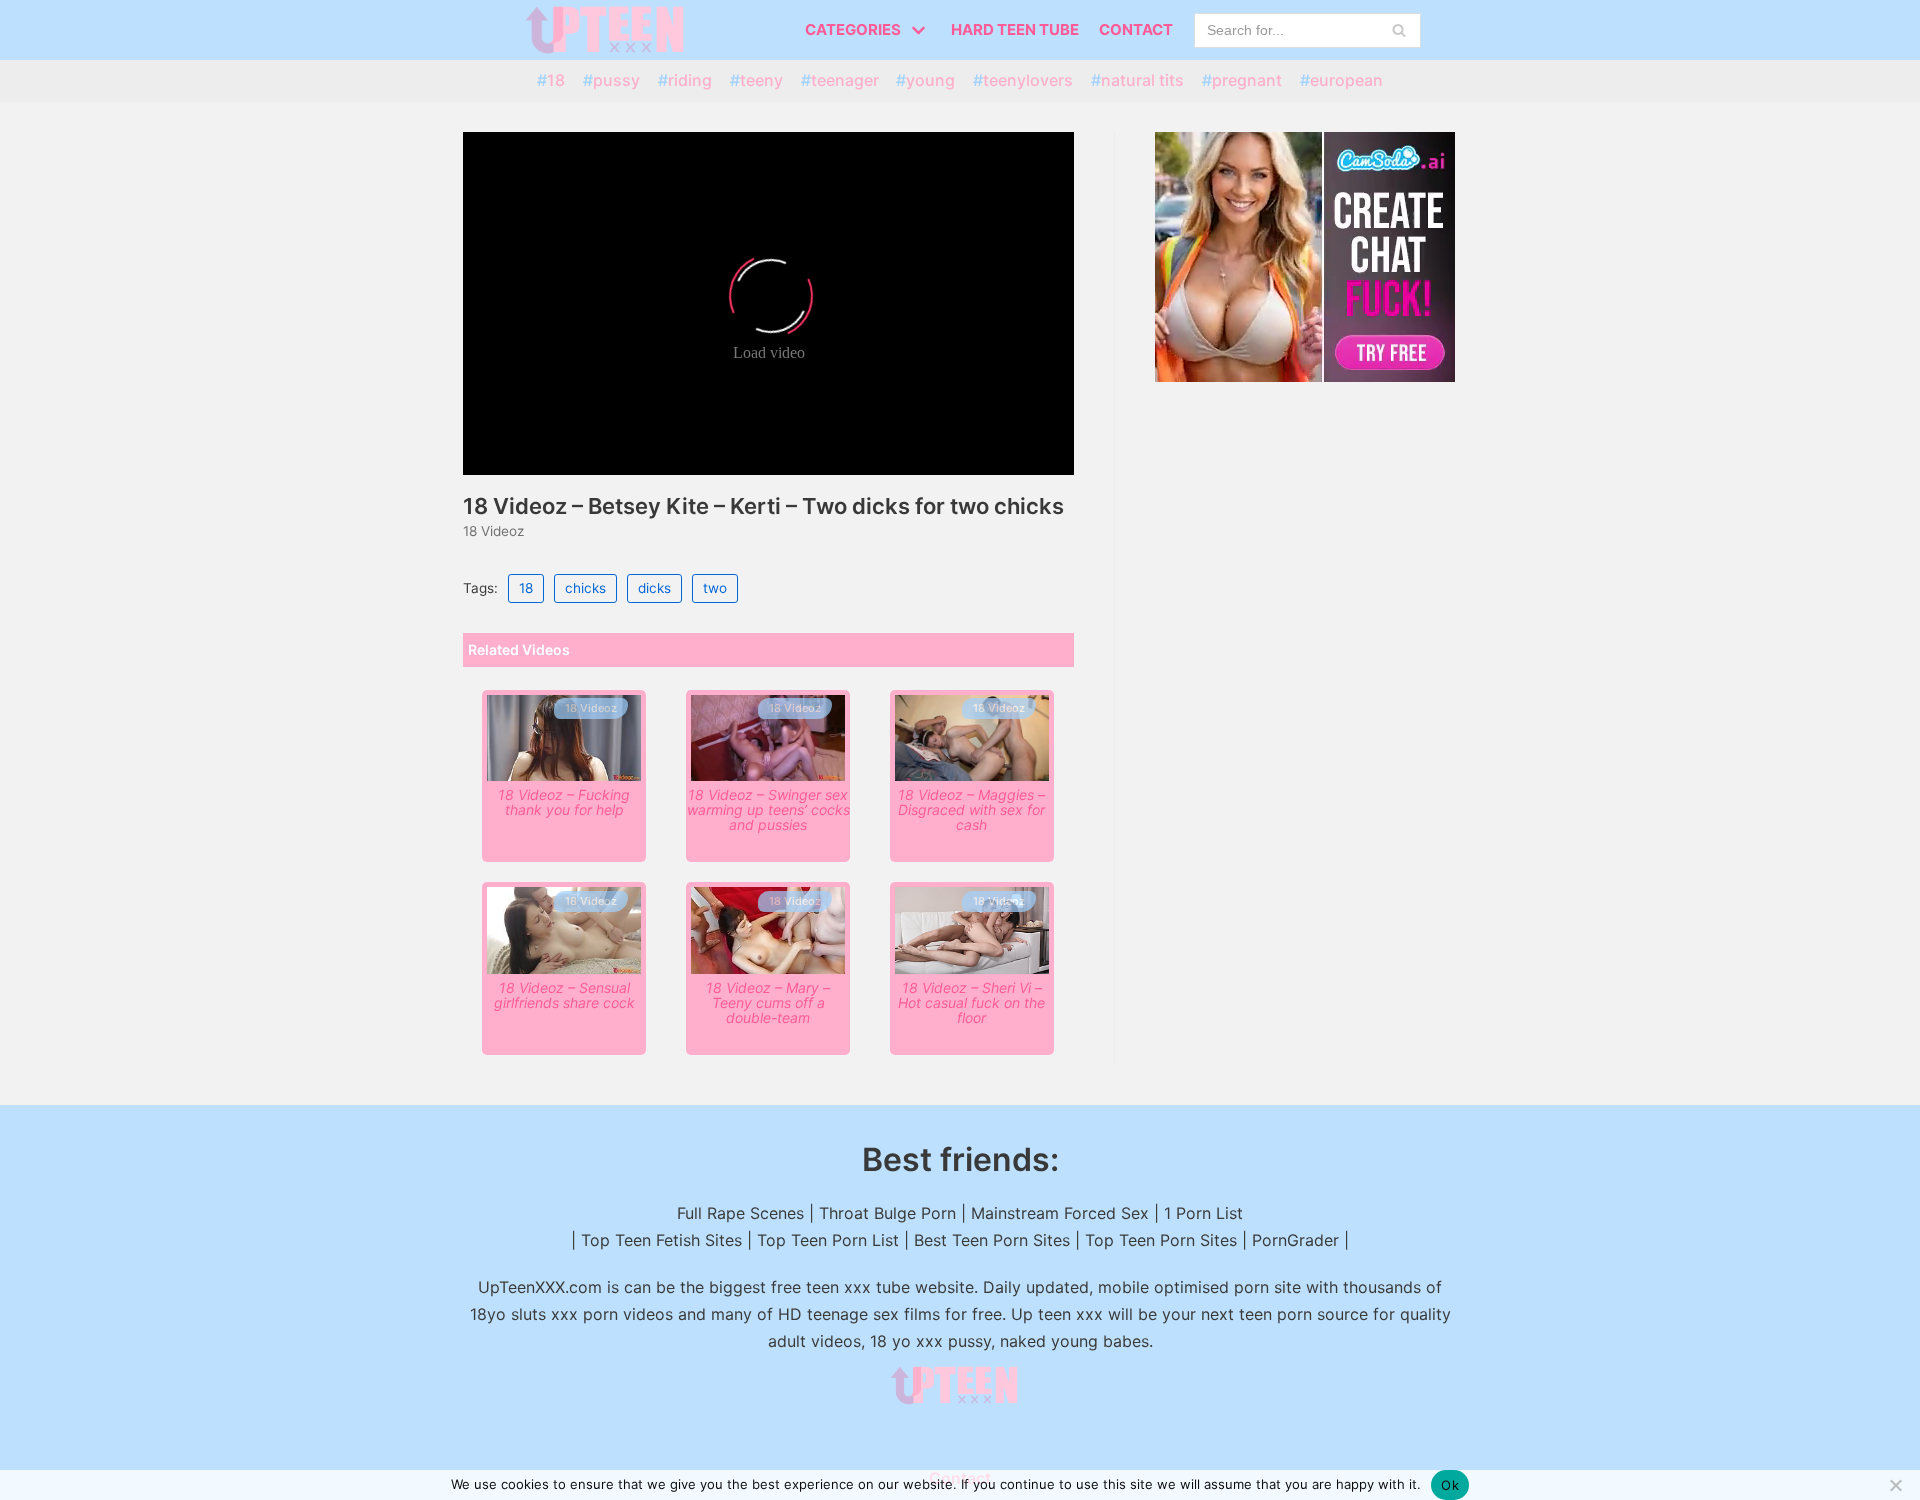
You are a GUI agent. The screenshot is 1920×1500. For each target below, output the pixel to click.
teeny (761, 80)
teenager (845, 80)
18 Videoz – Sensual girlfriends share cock (564, 995)
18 (556, 80)
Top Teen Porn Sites (1161, 1240)
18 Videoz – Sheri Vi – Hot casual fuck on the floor (971, 1002)
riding (690, 80)
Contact (1136, 29)
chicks (585, 588)
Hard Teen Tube (1015, 29)
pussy (616, 80)
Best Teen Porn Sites (992, 1240)
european (1346, 80)
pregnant (1247, 80)
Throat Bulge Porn (887, 1213)
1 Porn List (1203, 1213)
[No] (1895, 1485)
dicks (654, 588)
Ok (1450, 1485)
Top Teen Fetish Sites (661, 1240)
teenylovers (1028, 80)
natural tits (1142, 80)
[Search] (1398, 30)
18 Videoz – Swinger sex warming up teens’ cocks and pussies (768, 809)
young (930, 80)
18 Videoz (493, 531)
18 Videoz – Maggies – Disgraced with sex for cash (971, 809)
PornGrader (1295, 1240)
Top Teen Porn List (828, 1240)
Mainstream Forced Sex (1060, 1213)
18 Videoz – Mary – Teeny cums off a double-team (768, 1002)
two (715, 588)
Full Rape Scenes (740, 1213)
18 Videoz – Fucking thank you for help (564, 802)
